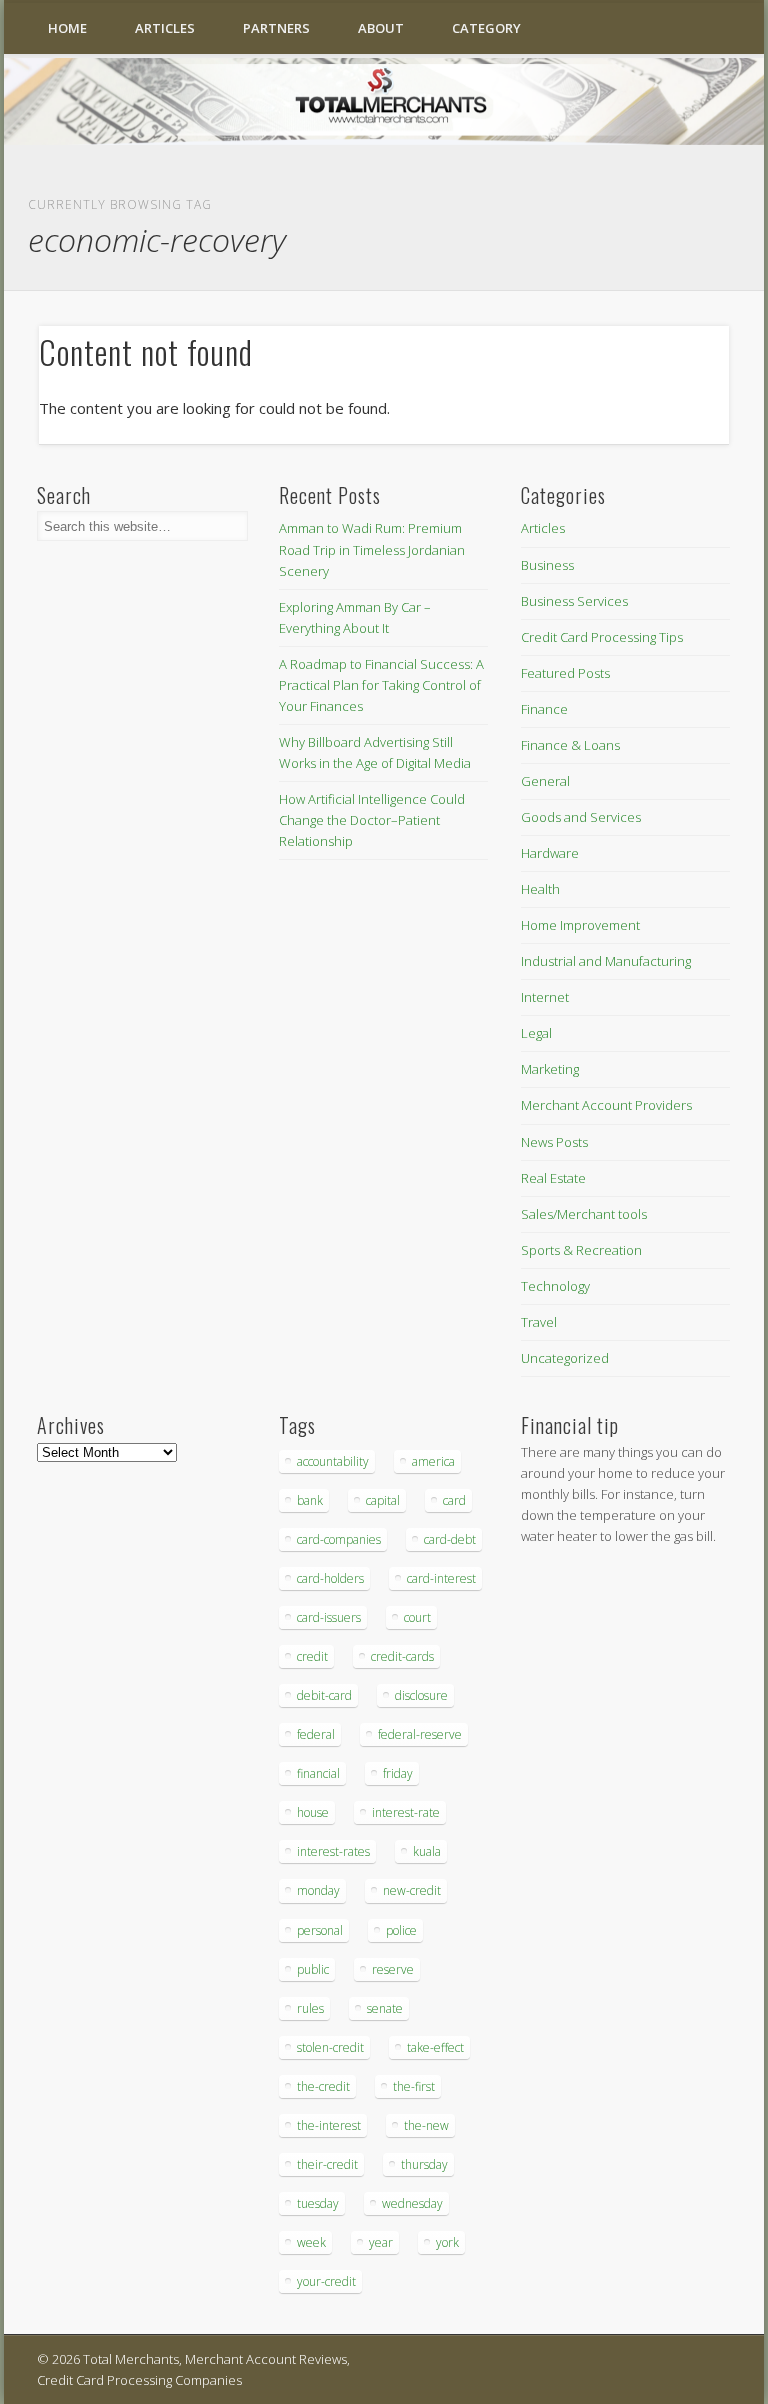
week (311, 2242)
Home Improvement (580, 925)
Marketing (550, 1069)
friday (398, 1773)
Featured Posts (565, 673)
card (454, 1500)
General (545, 781)
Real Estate (553, 1178)
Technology (555, 1286)
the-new (426, 2125)
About (381, 28)
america (433, 1461)
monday (318, 1890)
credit (312, 1656)
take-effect (435, 2047)
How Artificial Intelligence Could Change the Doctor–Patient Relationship (372, 820)
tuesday (318, 2203)
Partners (276, 28)
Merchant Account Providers (606, 1105)
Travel (539, 1322)
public (313, 1969)
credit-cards (402, 1656)
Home (67, 28)
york (447, 2242)
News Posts (554, 1142)
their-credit (327, 2164)
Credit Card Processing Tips (602, 637)
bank (310, 1500)
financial (318, 1773)
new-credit (412, 1890)
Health (540, 889)
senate (385, 2008)
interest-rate (406, 1812)
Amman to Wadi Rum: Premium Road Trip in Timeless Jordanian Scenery (372, 549)
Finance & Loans (570, 745)
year (381, 2242)
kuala (427, 1851)
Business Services (574, 601)
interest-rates (333, 1851)
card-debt (450, 1539)
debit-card (324, 1695)
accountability (333, 1461)
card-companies (339, 1539)
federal (316, 1734)
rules (310, 2008)
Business (547, 565)
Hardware (550, 853)
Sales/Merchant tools (584, 1214)
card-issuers (329, 1617)
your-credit (326, 2281)
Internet (545, 997)
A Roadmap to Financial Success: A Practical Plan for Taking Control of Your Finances (381, 685)
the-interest (329, 2125)
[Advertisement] (581, 1896)
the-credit (323, 2086)
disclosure (421, 1695)
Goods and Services (581, 817)
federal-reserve (420, 1734)
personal (320, 1930)
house (313, 1812)
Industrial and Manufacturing (606, 961)
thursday (424, 2164)
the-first (414, 2086)
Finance (544, 709)
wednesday (412, 2203)
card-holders (330, 1578)
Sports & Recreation (581, 1250)
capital (383, 1500)
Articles (165, 28)
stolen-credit (330, 2047)
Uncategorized (565, 1358)
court (417, 1617)
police (401, 1930)
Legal (536, 1033)
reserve (393, 1969)
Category (486, 28)
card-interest (441, 1578)
